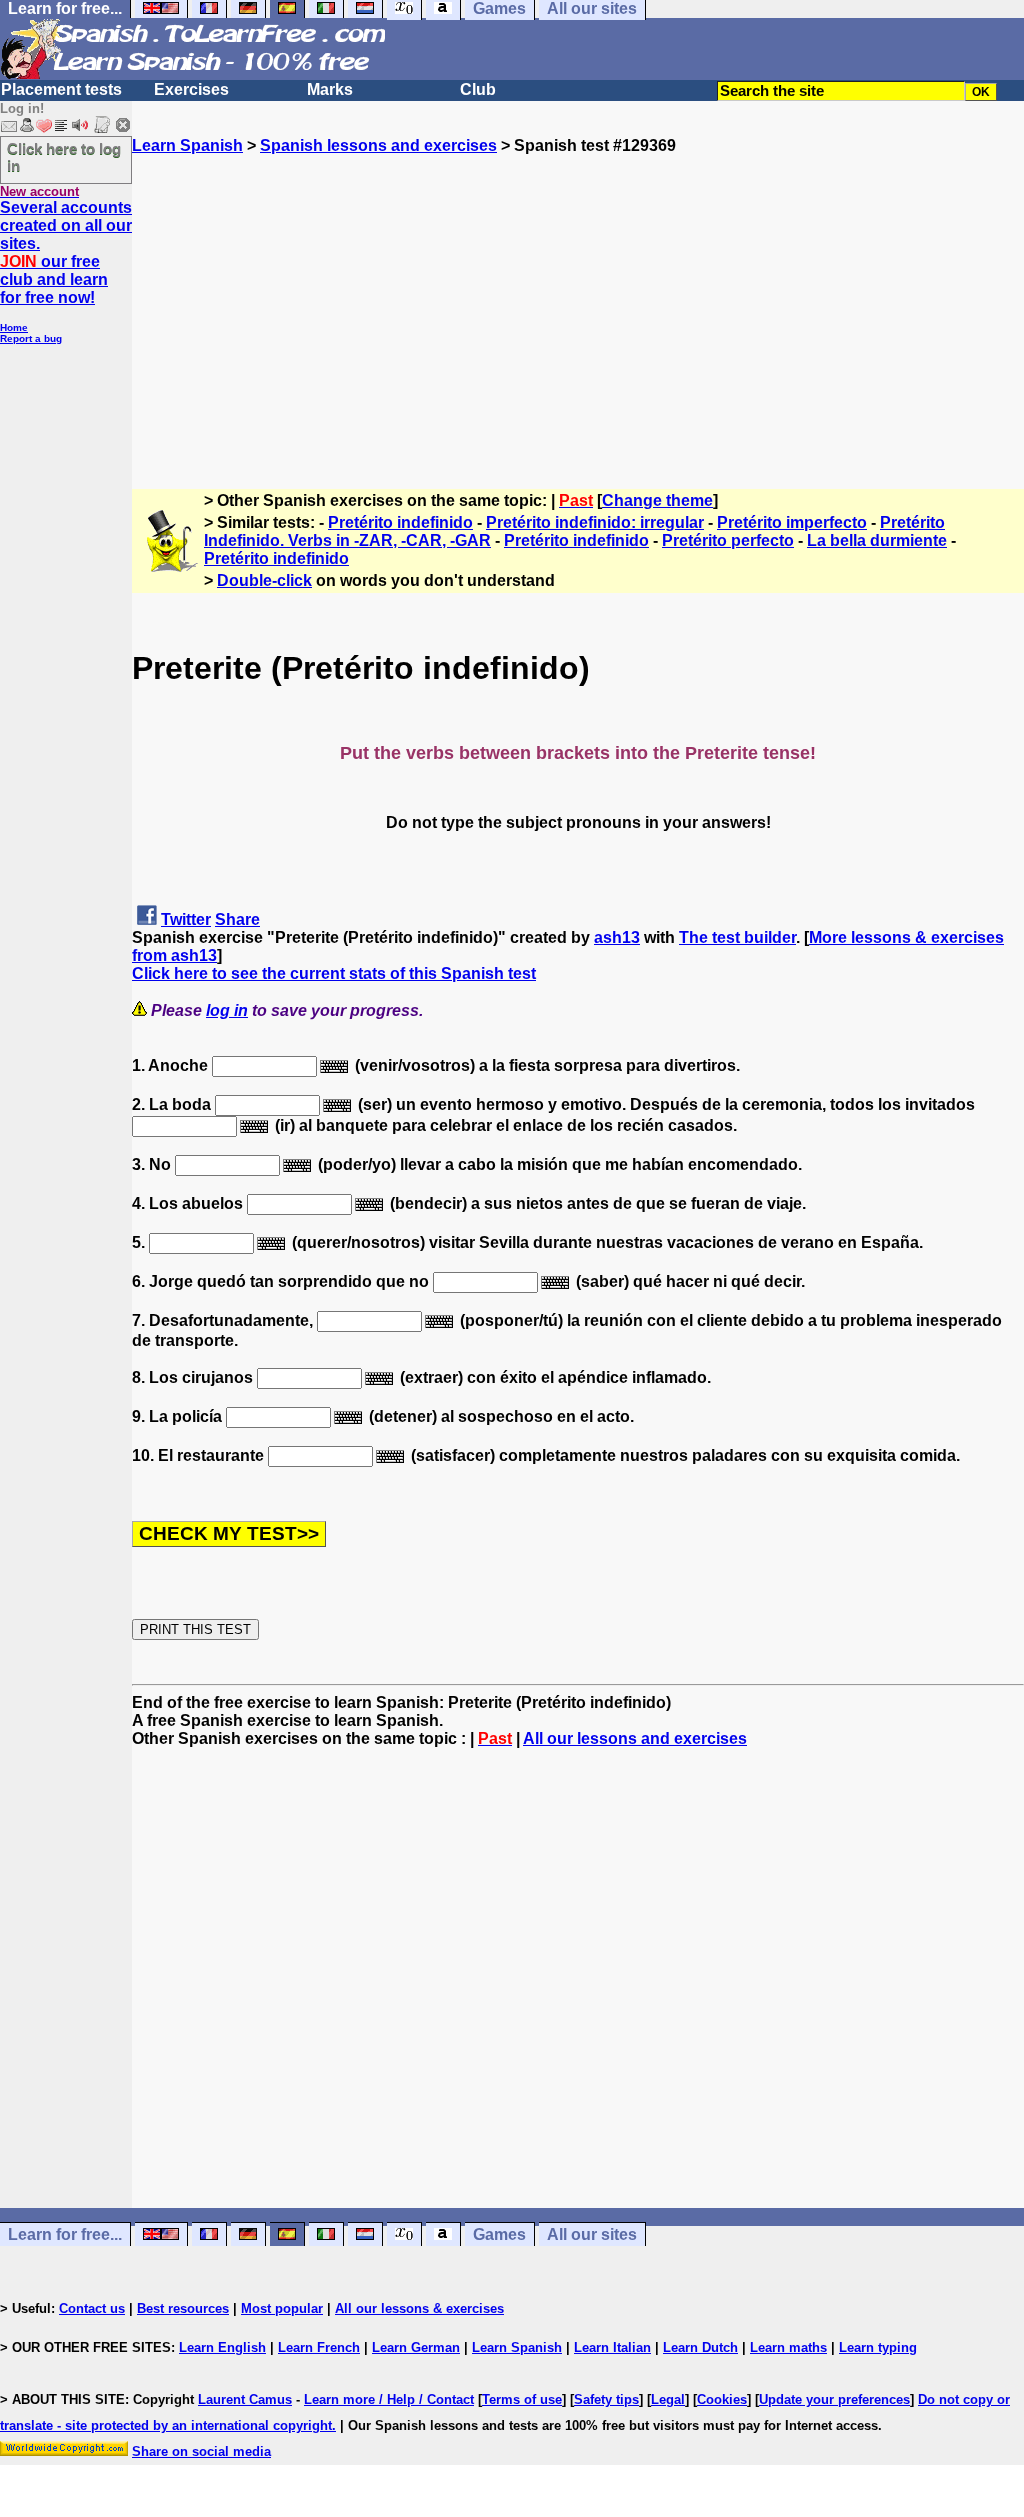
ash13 (617, 937)
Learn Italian (612, 2347)
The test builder (737, 937)
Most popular (282, 2308)
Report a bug (31, 338)
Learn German (416, 2347)
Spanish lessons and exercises (378, 145)
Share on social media (201, 2451)
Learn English (222, 2347)
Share (237, 919)
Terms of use (522, 2399)
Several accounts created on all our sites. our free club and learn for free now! (66, 252)
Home (14, 327)
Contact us (92, 2308)
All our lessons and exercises (635, 1738)
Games (499, 2234)
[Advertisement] (578, 295)
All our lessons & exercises (419, 2308)
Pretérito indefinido (400, 522)
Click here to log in (64, 157)
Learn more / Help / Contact (389, 2399)
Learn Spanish (187, 145)
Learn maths (788, 2347)
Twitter (186, 919)
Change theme (657, 500)
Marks (330, 89)
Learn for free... (65, 2234)
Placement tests (61, 89)
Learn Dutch (700, 2347)
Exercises (191, 89)
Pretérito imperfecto (792, 522)
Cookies (722, 2399)
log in (227, 1010)
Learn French (319, 2347)
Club (478, 89)
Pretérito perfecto (728, 540)
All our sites (592, 2234)
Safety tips (606, 2399)
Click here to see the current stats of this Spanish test (334, 973)
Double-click (264, 580)
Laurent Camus (245, 2399)
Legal (668, 2399)
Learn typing (878, 2347)
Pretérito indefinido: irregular (595, 522)
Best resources (183, 2308)
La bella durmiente (877, 540)
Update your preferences (834, 2399)
